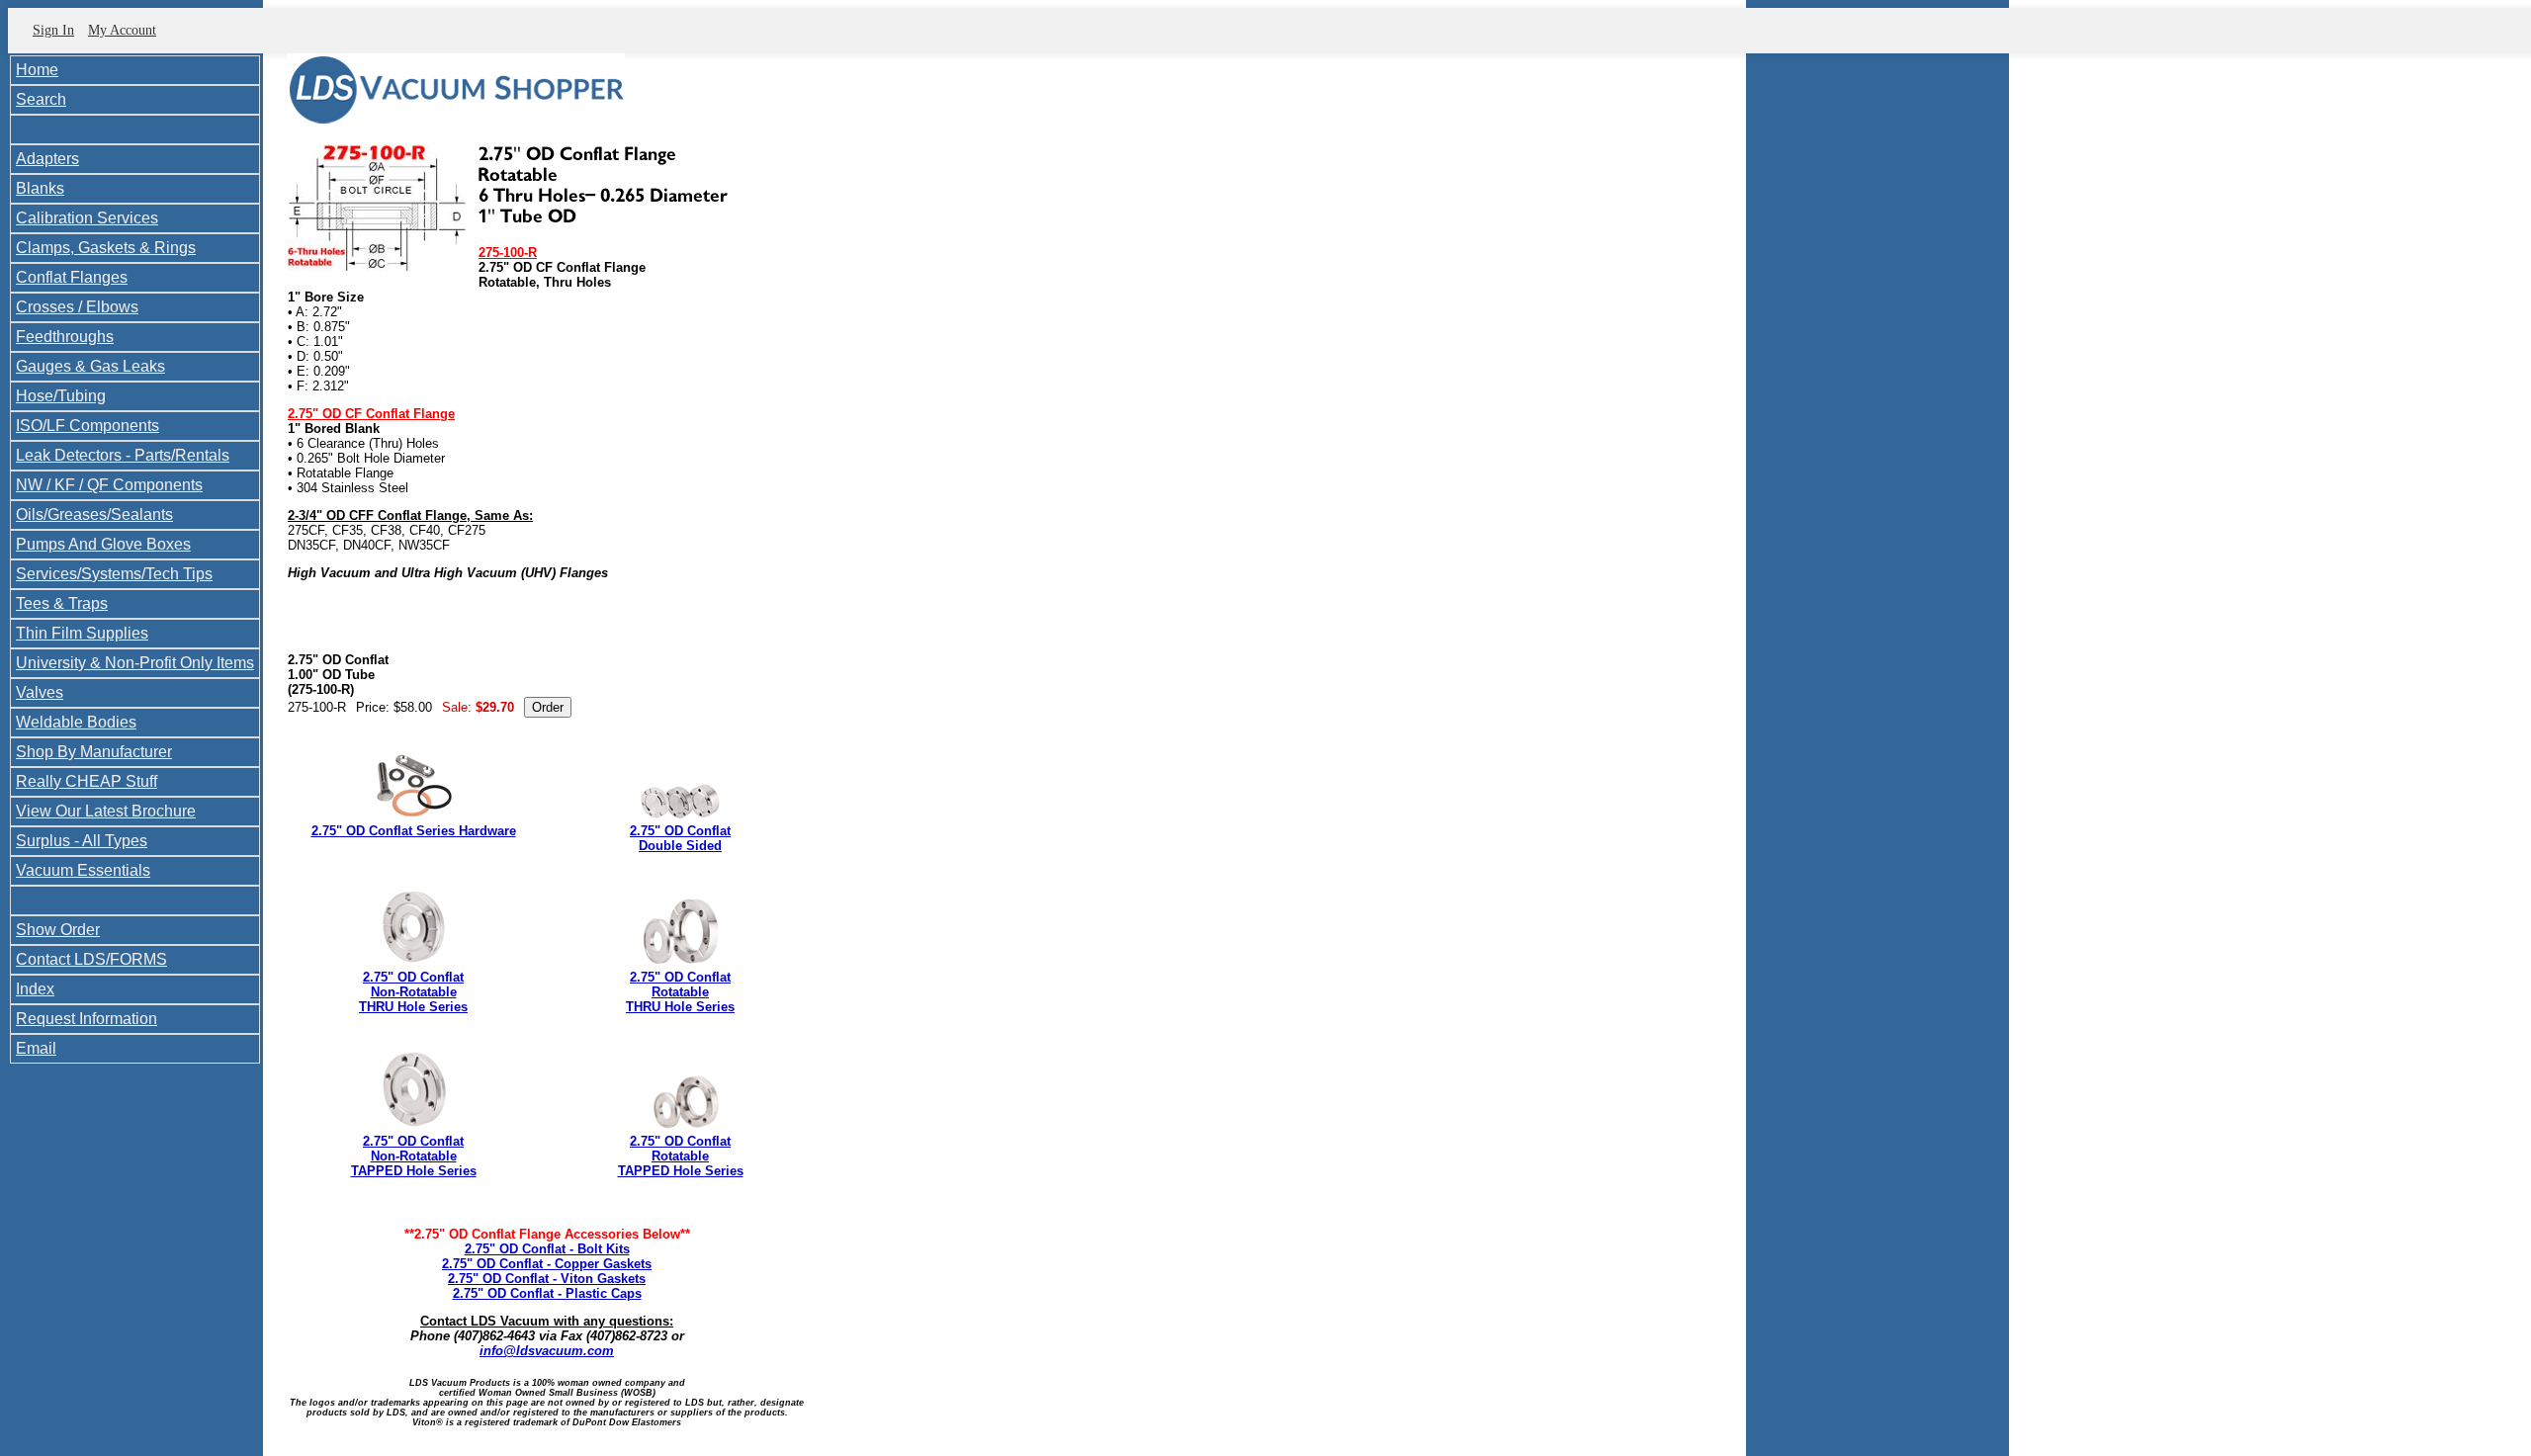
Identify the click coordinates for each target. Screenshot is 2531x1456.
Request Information (87, 1019)
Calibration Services (87, 218)
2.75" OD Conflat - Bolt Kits (547, 1249)
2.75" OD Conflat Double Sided (680, 838)
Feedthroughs (65, 337)
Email (36, 1048)
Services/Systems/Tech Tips (114, 574)
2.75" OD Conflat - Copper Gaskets (547, 1264)
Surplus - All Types (82, 841)
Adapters (47, 159)
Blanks (40, 188)
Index (35, 989)
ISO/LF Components (87, 426)
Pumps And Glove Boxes (103, 544)
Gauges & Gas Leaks (90, 366)
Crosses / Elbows (77, 307)
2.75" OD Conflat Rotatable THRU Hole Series (680, 992)
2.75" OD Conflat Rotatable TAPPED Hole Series (681, 1156)
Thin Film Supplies (82, 633)
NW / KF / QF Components (109, 485)
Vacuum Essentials (83, 870)
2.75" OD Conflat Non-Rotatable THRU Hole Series (413, 992)
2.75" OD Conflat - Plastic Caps (547, 1293)
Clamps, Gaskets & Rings (106, 248)
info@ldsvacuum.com (547, 1351)
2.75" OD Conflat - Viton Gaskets (547, 1279)
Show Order (58, 930)
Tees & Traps (62, 603)
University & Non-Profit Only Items (135, 663)
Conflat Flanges (72, 277)
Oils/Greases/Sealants (94, 514)
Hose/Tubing (61, 396)
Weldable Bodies (76, 722)
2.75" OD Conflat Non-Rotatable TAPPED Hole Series (414, 1156)
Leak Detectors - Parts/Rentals (123, 455)
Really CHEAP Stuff (87, 781)
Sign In (53, 30)
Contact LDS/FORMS (91, 959)
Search (41, 99)
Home (37, 70)
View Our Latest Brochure (106, 811)
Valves (40, 692)
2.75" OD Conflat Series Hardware (414, 831)
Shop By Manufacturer (94, 752)
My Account (122, 30)
